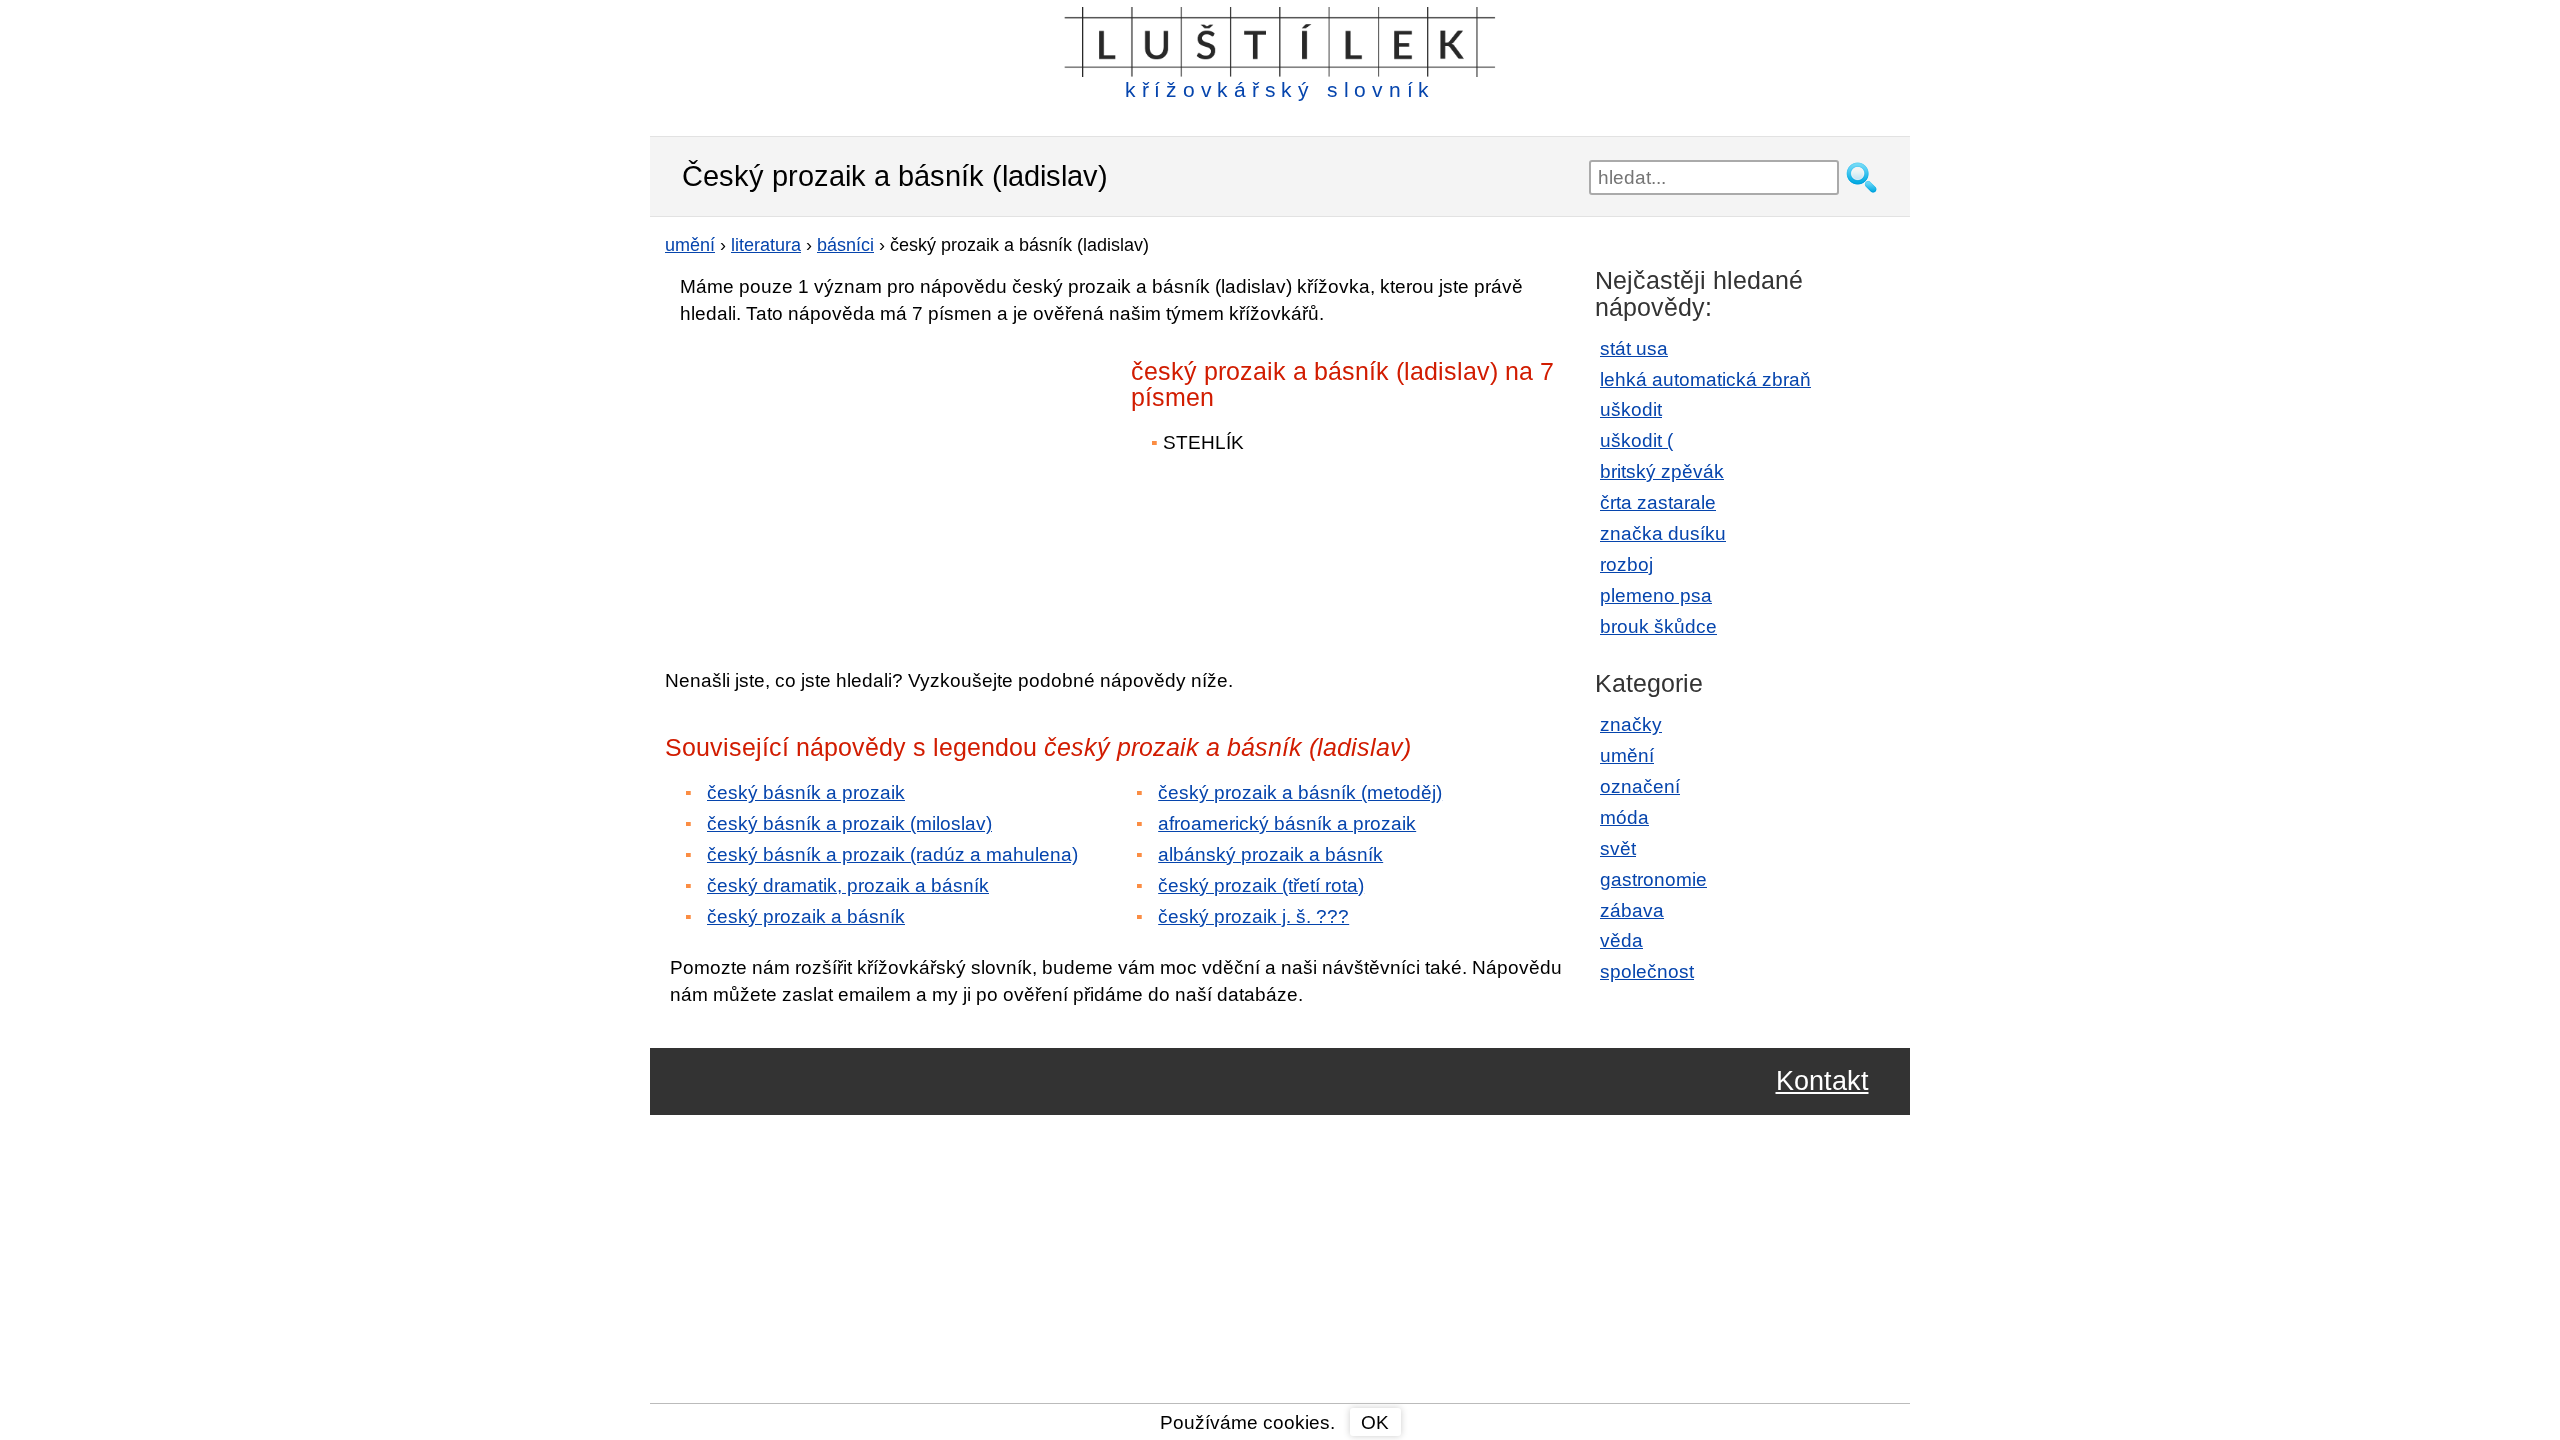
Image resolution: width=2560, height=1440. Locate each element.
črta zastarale (1658, 502)
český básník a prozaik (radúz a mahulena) (892, 854)
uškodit (1631, 409)
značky (1631, 724)
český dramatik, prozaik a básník (848, 885)
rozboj (1626, 564)
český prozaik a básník (806, 916)
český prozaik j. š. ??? (1253, 916)
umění (1627, 755)
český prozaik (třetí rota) (1261, 885)
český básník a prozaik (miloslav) (849, 823)
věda (1621, 940)
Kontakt (1822, 1081)
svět (1618, 848)
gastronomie (1653, 879)
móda (1624, 817)
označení (1640, 786)
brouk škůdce (1658, 626)
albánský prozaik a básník (1270, 854)
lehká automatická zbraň (1705, 379)
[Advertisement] (840, 483)
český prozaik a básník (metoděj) (1300, 792)
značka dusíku (1663, 533)
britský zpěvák (1662, 471)
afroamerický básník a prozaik (1287, 823)
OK (1375, 1422)
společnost (1647, 971)
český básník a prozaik (806, 792)
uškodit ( (1636, 440)
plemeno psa (1656, 595)
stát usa (1634, 348)
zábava (1632, 910)
